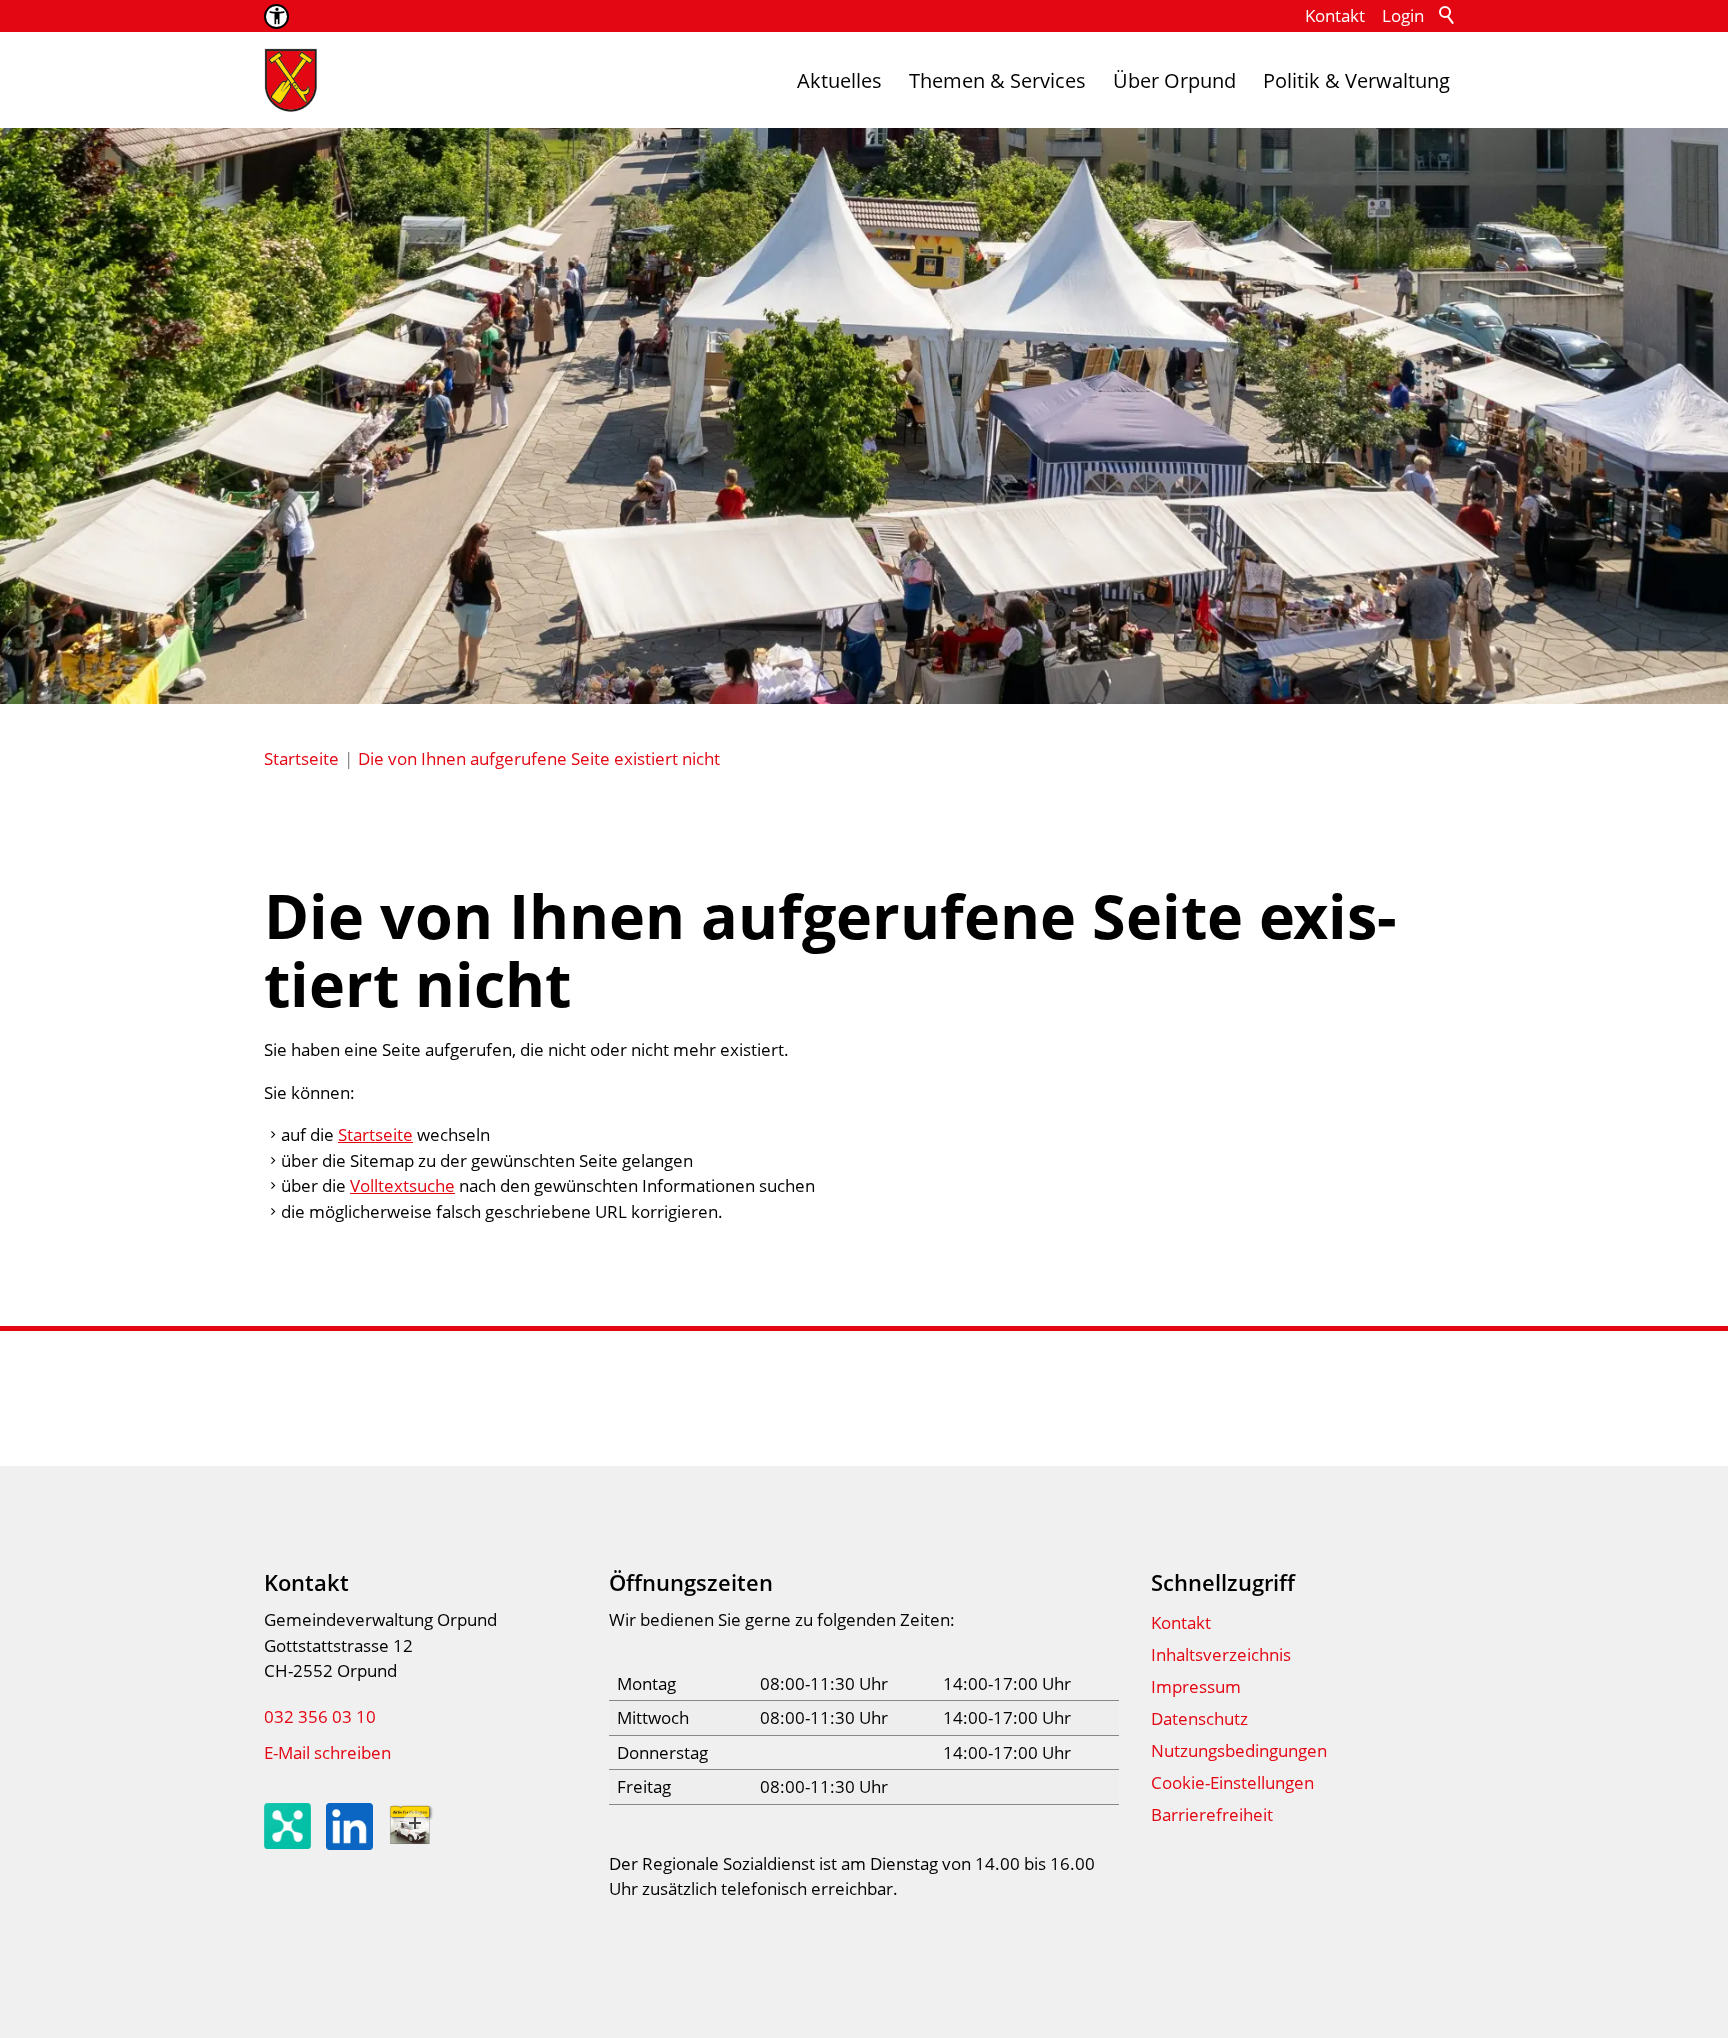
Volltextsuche (402, 1185)
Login (1403, 15)
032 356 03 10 (320, 1716)
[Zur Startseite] (291, 80)
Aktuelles (839, 80)
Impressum (1196, 1686)
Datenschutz (1199, 1718)
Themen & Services (997, 80)
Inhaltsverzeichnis (1221, 1654)
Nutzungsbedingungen (1239, 1750)
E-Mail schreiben (327, 1752)
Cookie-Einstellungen (1232, 1782)
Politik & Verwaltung (1356, 80)
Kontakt (1335, 15)
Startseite (375, 1134)
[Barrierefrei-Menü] (276, 16)
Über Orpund (1174, 80)
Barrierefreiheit (1212, 1814)
